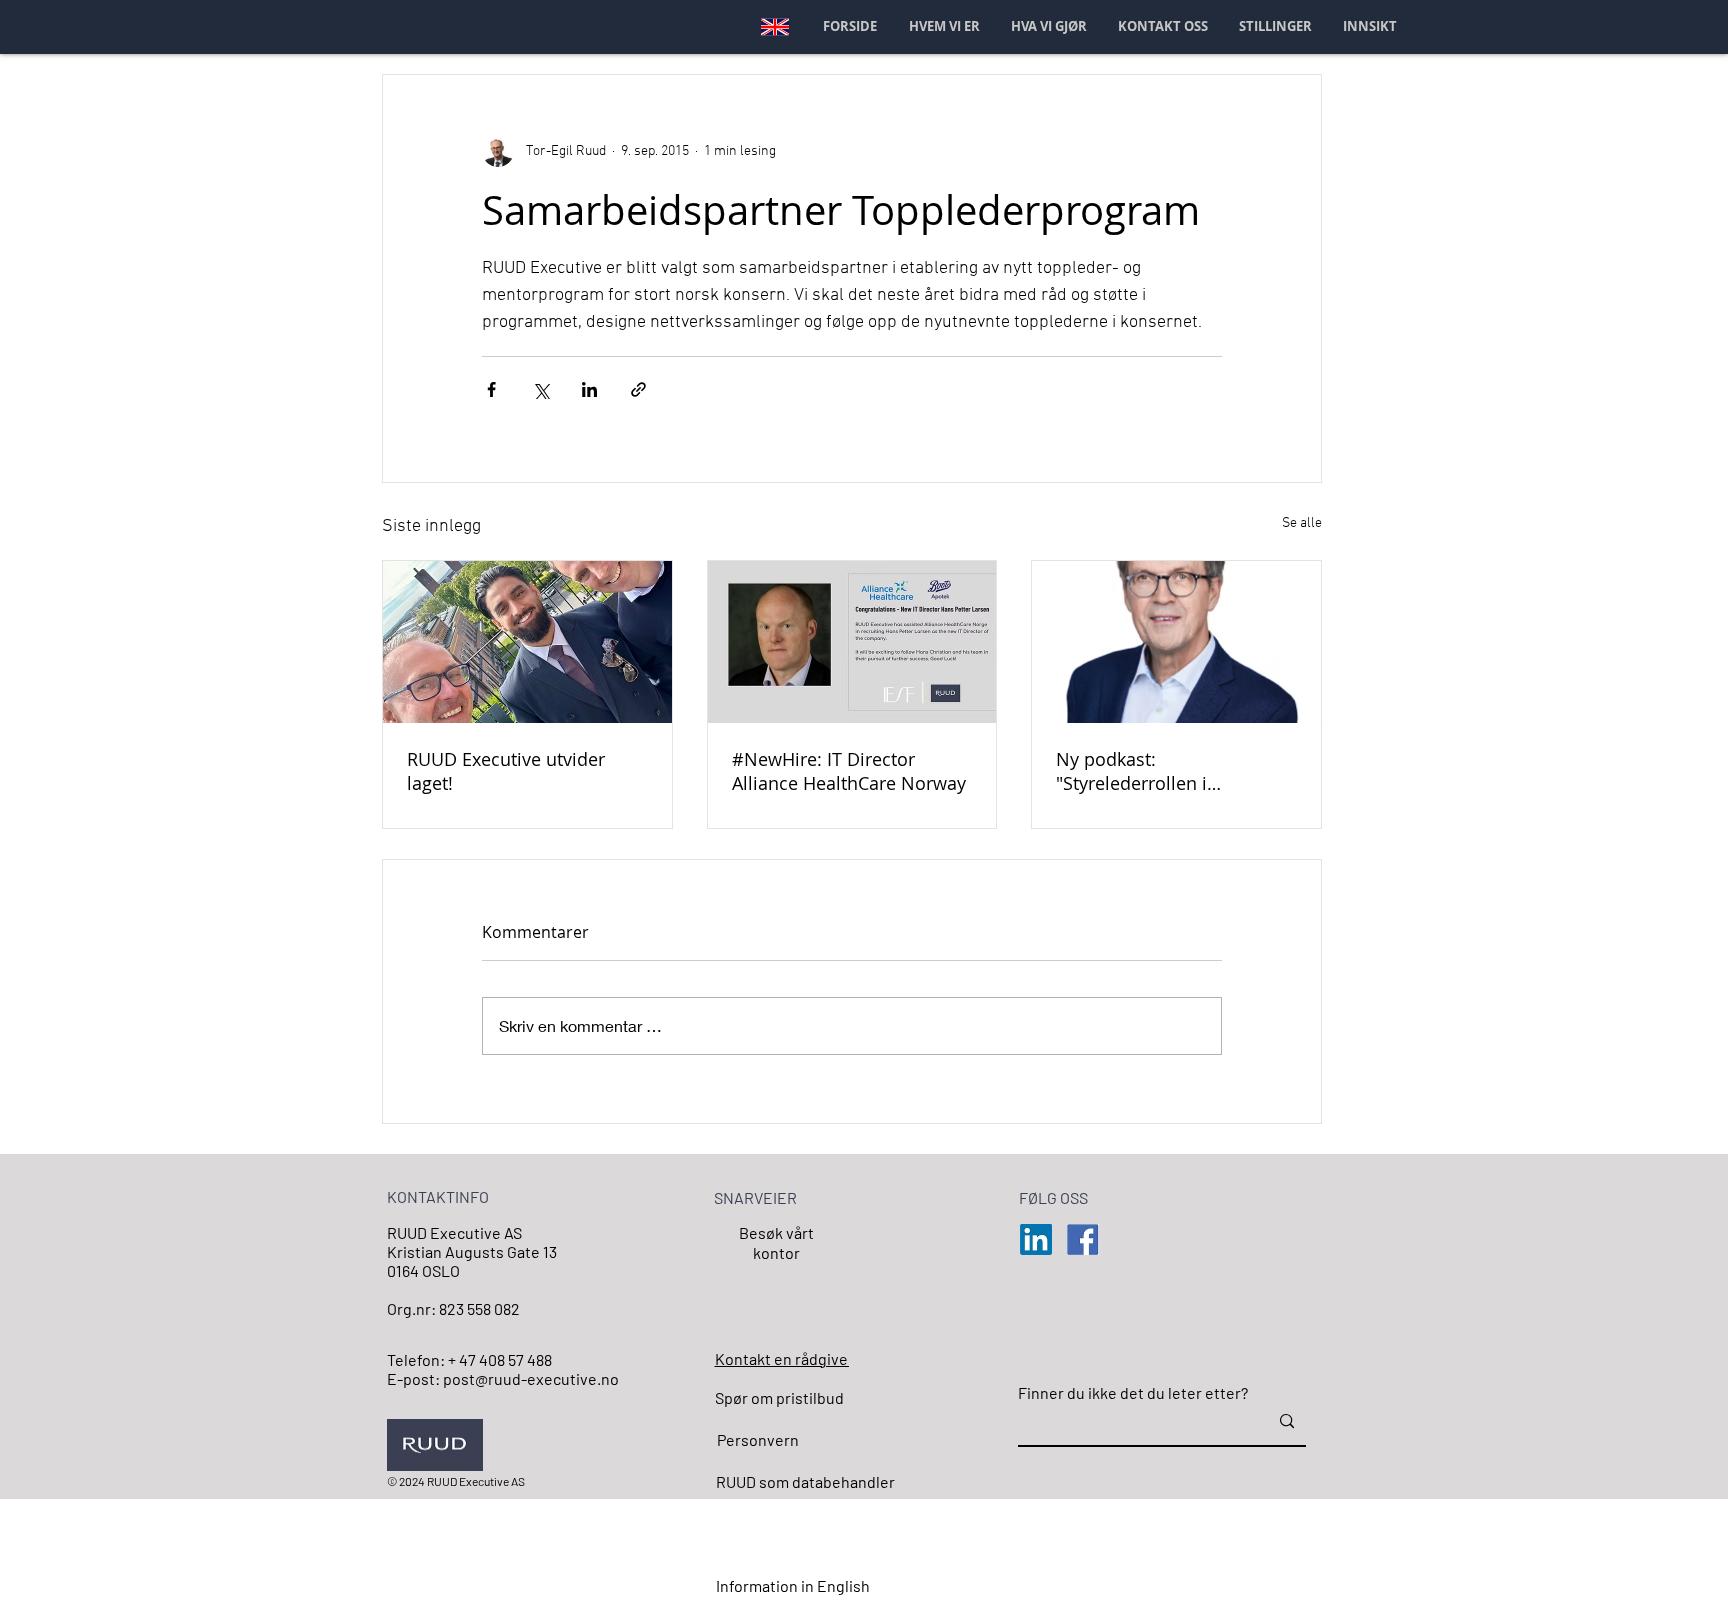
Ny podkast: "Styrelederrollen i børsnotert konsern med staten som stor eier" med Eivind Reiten (1166, 771)
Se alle (1302, 523)
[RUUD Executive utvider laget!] (527, 642)
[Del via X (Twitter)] (540, 389)
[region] (773, 1270)
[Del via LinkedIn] (589, 389)
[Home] (775, 26)
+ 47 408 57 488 (500, 1359)
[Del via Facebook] (491, 389)
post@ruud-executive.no (531, 1378)
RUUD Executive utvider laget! (506, 771)
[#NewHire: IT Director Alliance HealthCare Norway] (852, 642)
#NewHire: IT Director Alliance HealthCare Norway (849, 771)
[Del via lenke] (638, 389)
